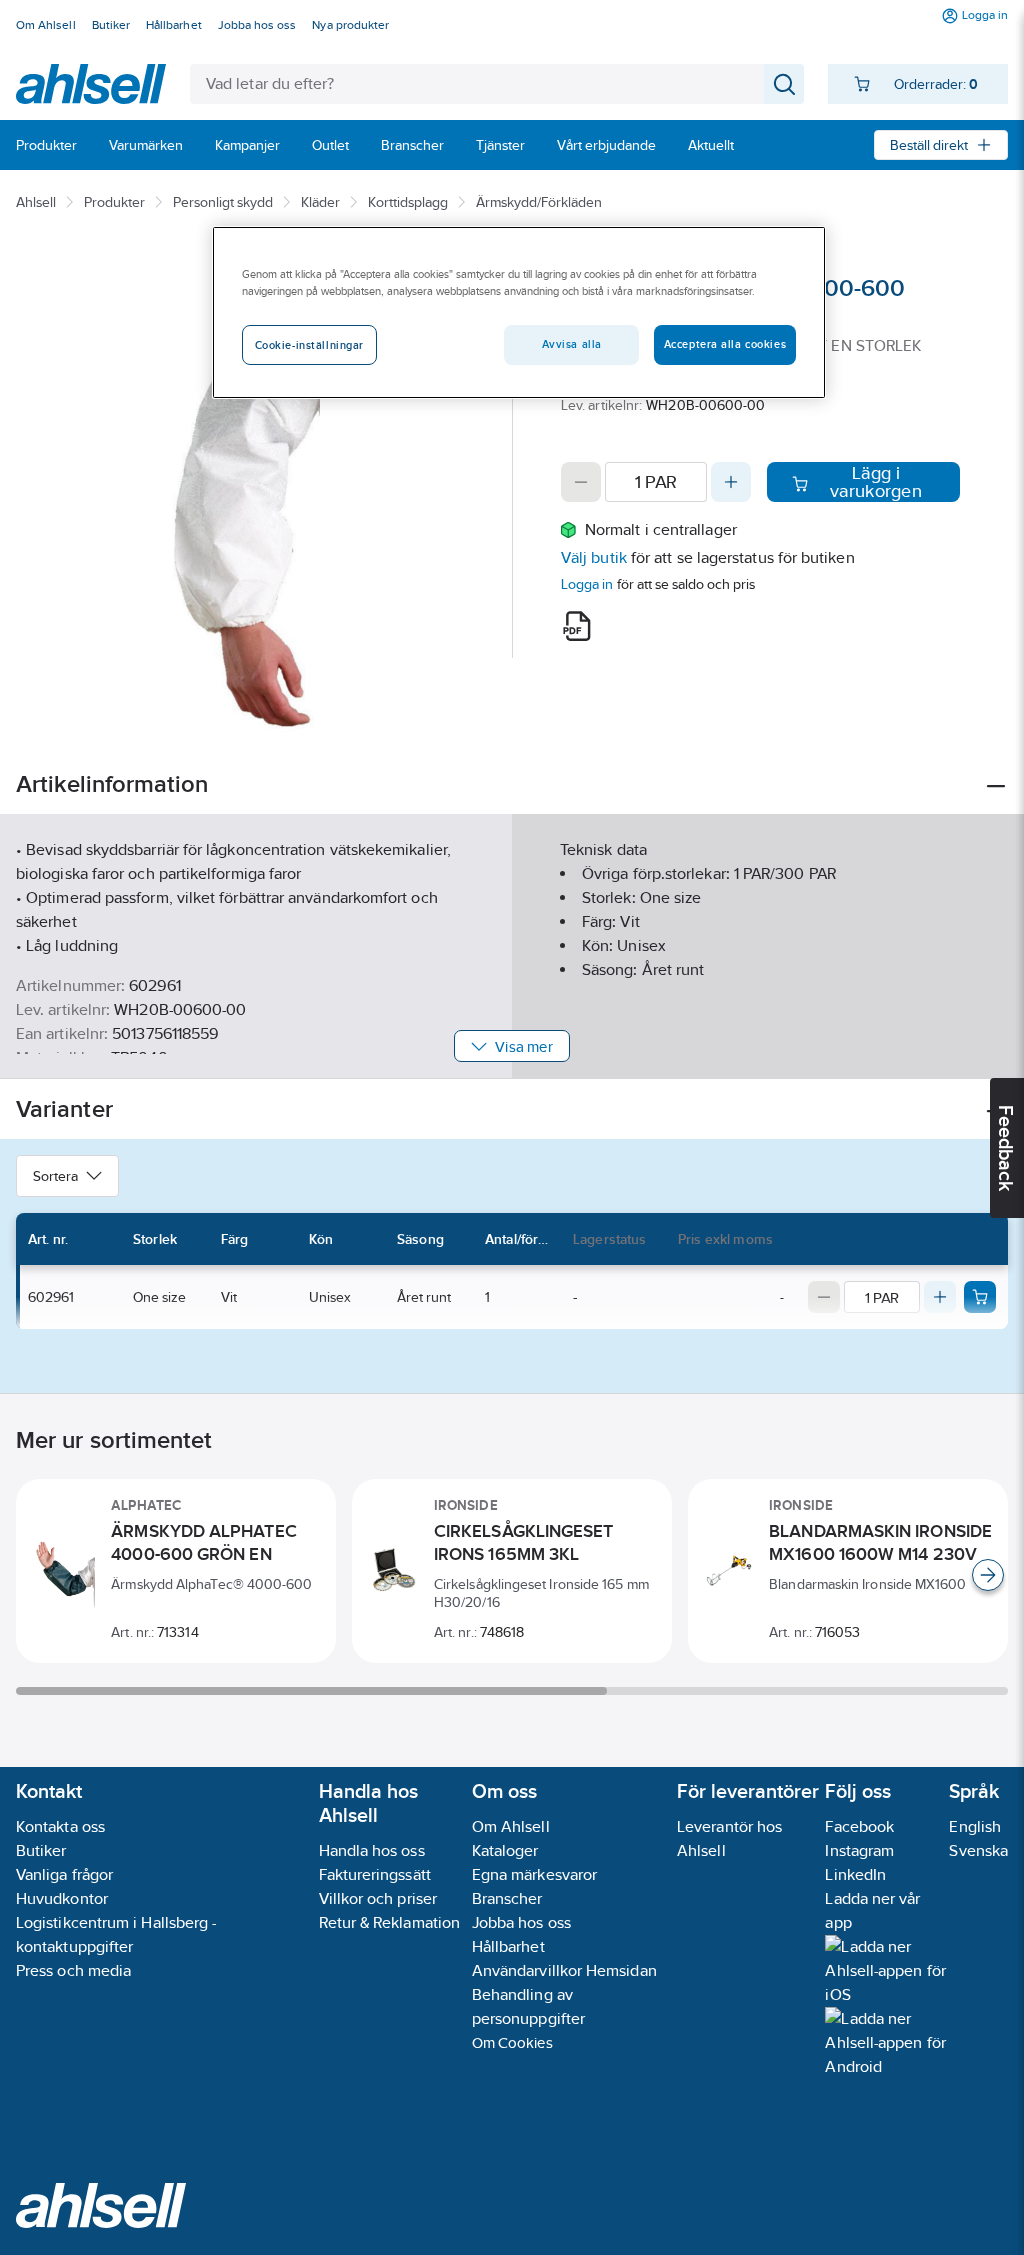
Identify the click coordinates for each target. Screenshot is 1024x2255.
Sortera (55, 1176)
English (975, 1826)
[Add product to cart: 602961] (980, 1297)
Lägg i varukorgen (876, 482)
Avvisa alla (572, 344)
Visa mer (523, 1046)
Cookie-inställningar (309, 345)
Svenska (978, 1850)
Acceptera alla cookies (725, 344)
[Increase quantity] (731, 482)
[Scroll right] (988, 1575)
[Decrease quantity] (581, 482)
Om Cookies (512, 2042)
